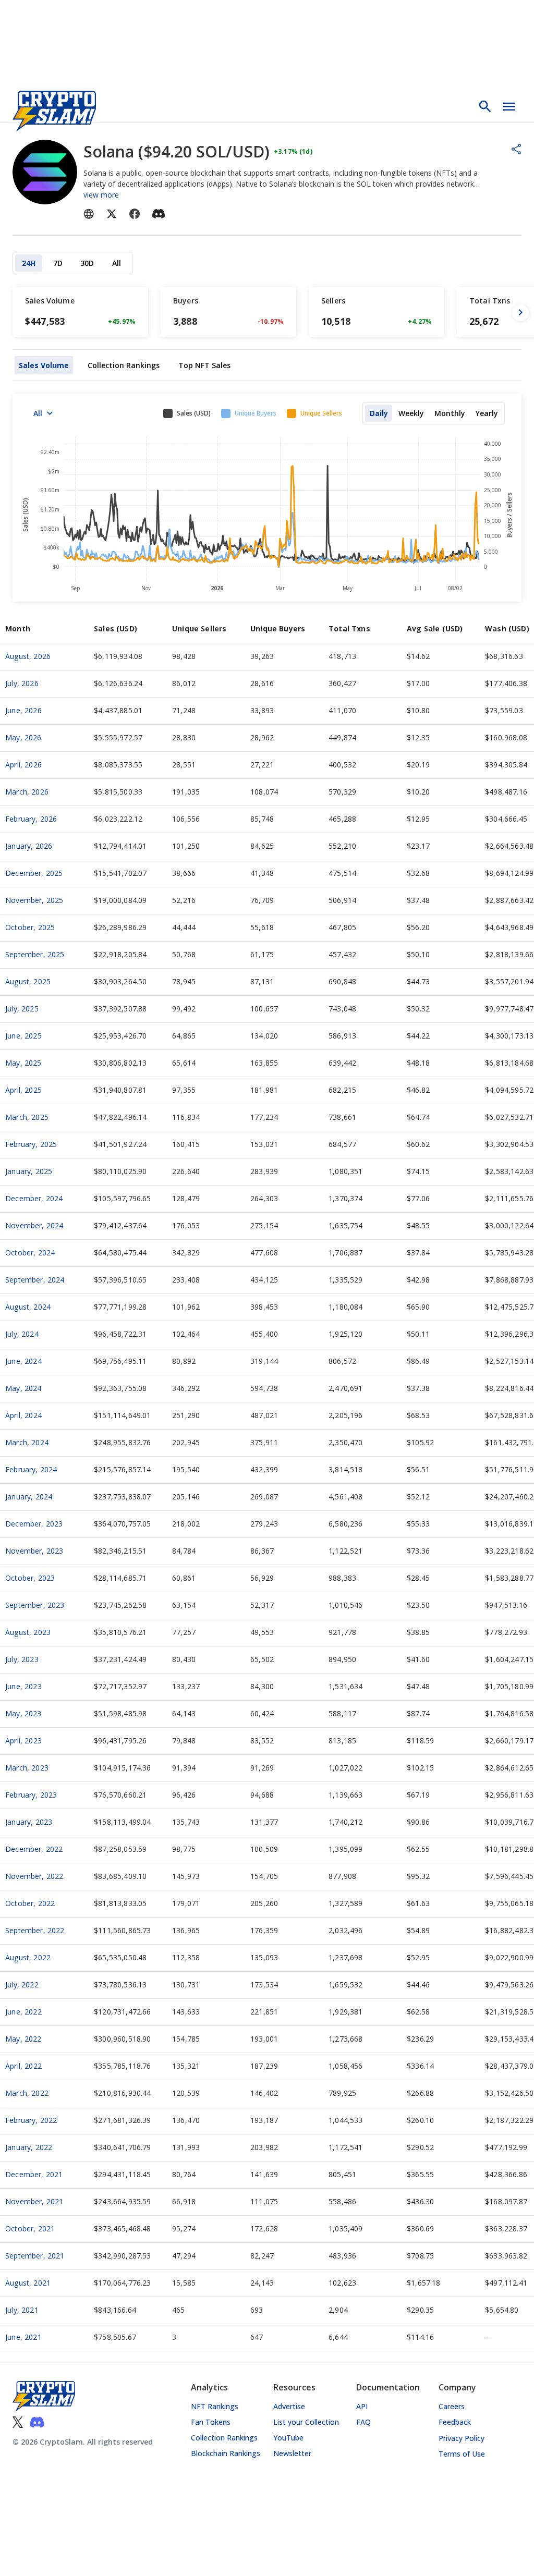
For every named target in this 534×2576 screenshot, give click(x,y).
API (362, 2406)
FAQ (363, 2422)
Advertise (289, 2406)
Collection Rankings (224, 2438)
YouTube (288, 2438)
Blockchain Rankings (226, 2453)
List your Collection (306, 2422)
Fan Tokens (211, 2422)
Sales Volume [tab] (44, 365)
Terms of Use (462, 2454)
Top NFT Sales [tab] (204, 365)
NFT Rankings (215, 2406)
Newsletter (292, 2453)
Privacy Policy (462, 2438)
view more (101, 195)
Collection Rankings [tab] (124, 365)
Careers (452, 2406)
